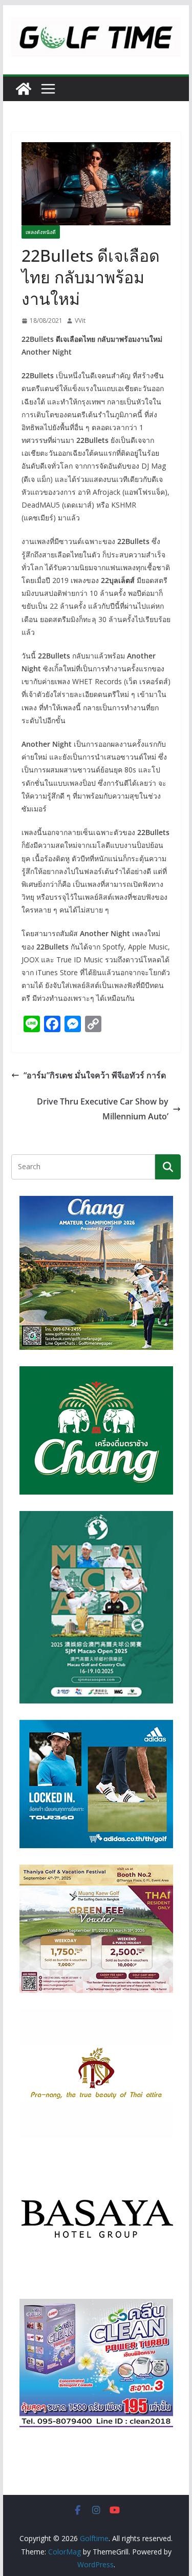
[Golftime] (24, 89)
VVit (80, 321)
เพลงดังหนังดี (41, 232)
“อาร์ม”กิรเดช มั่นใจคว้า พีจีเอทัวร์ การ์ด (95, 1075)
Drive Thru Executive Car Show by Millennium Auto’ (103, 1109)
